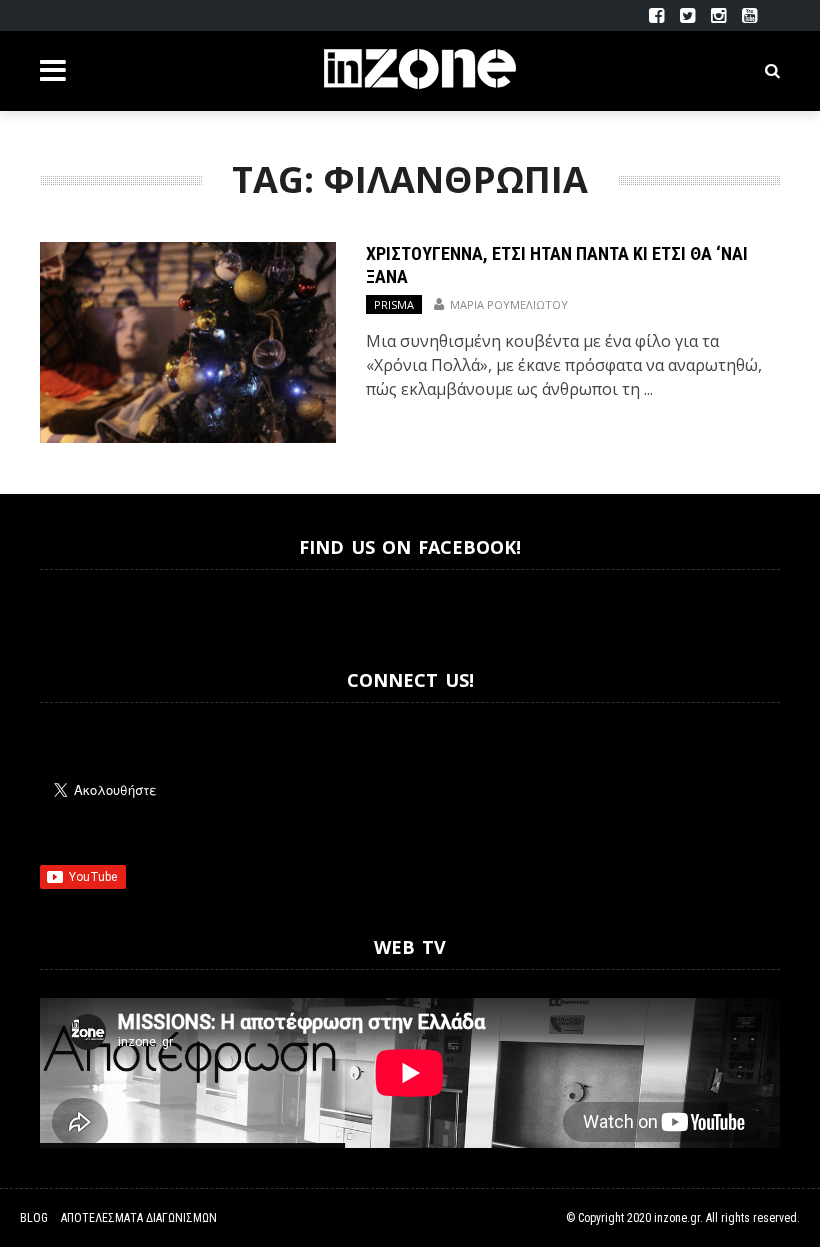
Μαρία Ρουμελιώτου (509, 304)
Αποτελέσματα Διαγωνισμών (139, 1218)
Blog (34, 1218)
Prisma (394, 304)
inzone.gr (677, 1218)
